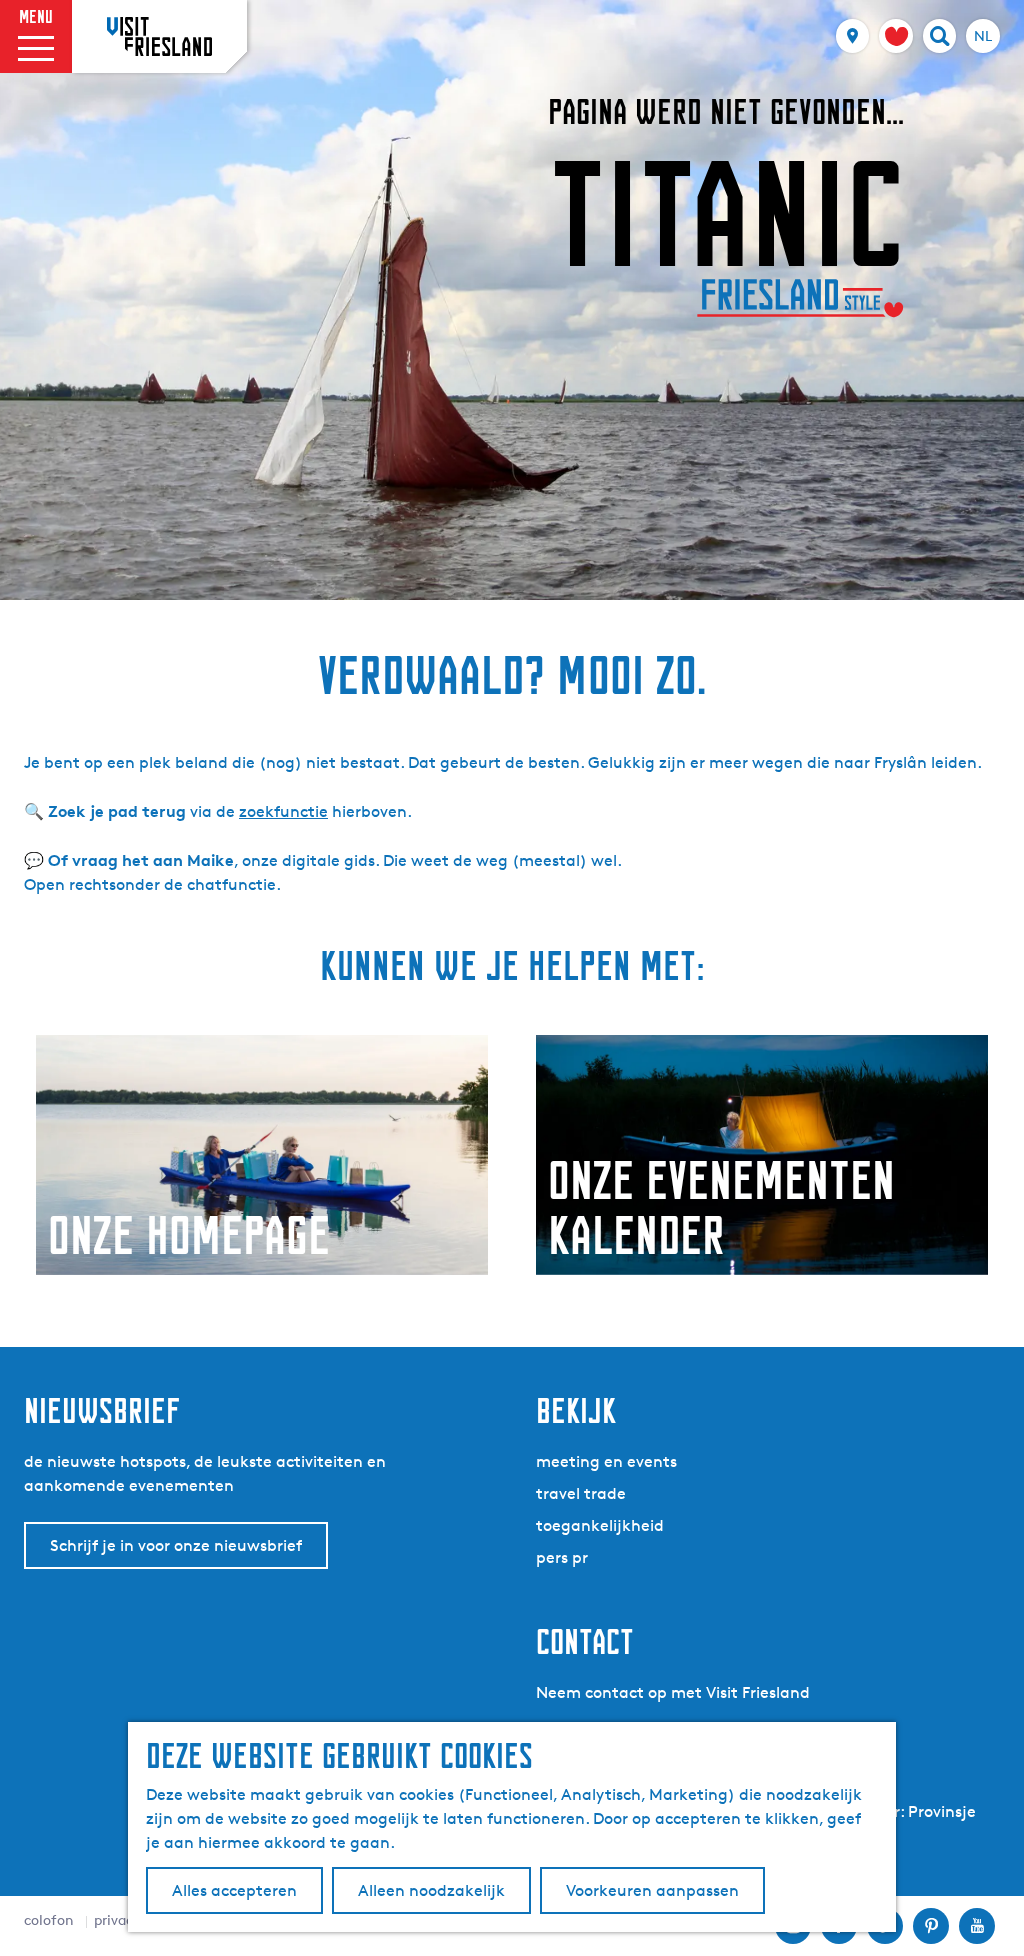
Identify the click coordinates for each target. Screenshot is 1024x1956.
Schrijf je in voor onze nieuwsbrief (176, 1545)
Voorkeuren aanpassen (652, 1890)
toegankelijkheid (600, 1525)
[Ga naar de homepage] (159, 36)
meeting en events (606, 1461)
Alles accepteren (234, 1890)
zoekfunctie (283, 811)
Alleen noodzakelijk (431, 1890)
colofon (49, 1919)
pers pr (562, 1557)
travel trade (581, 1493)
